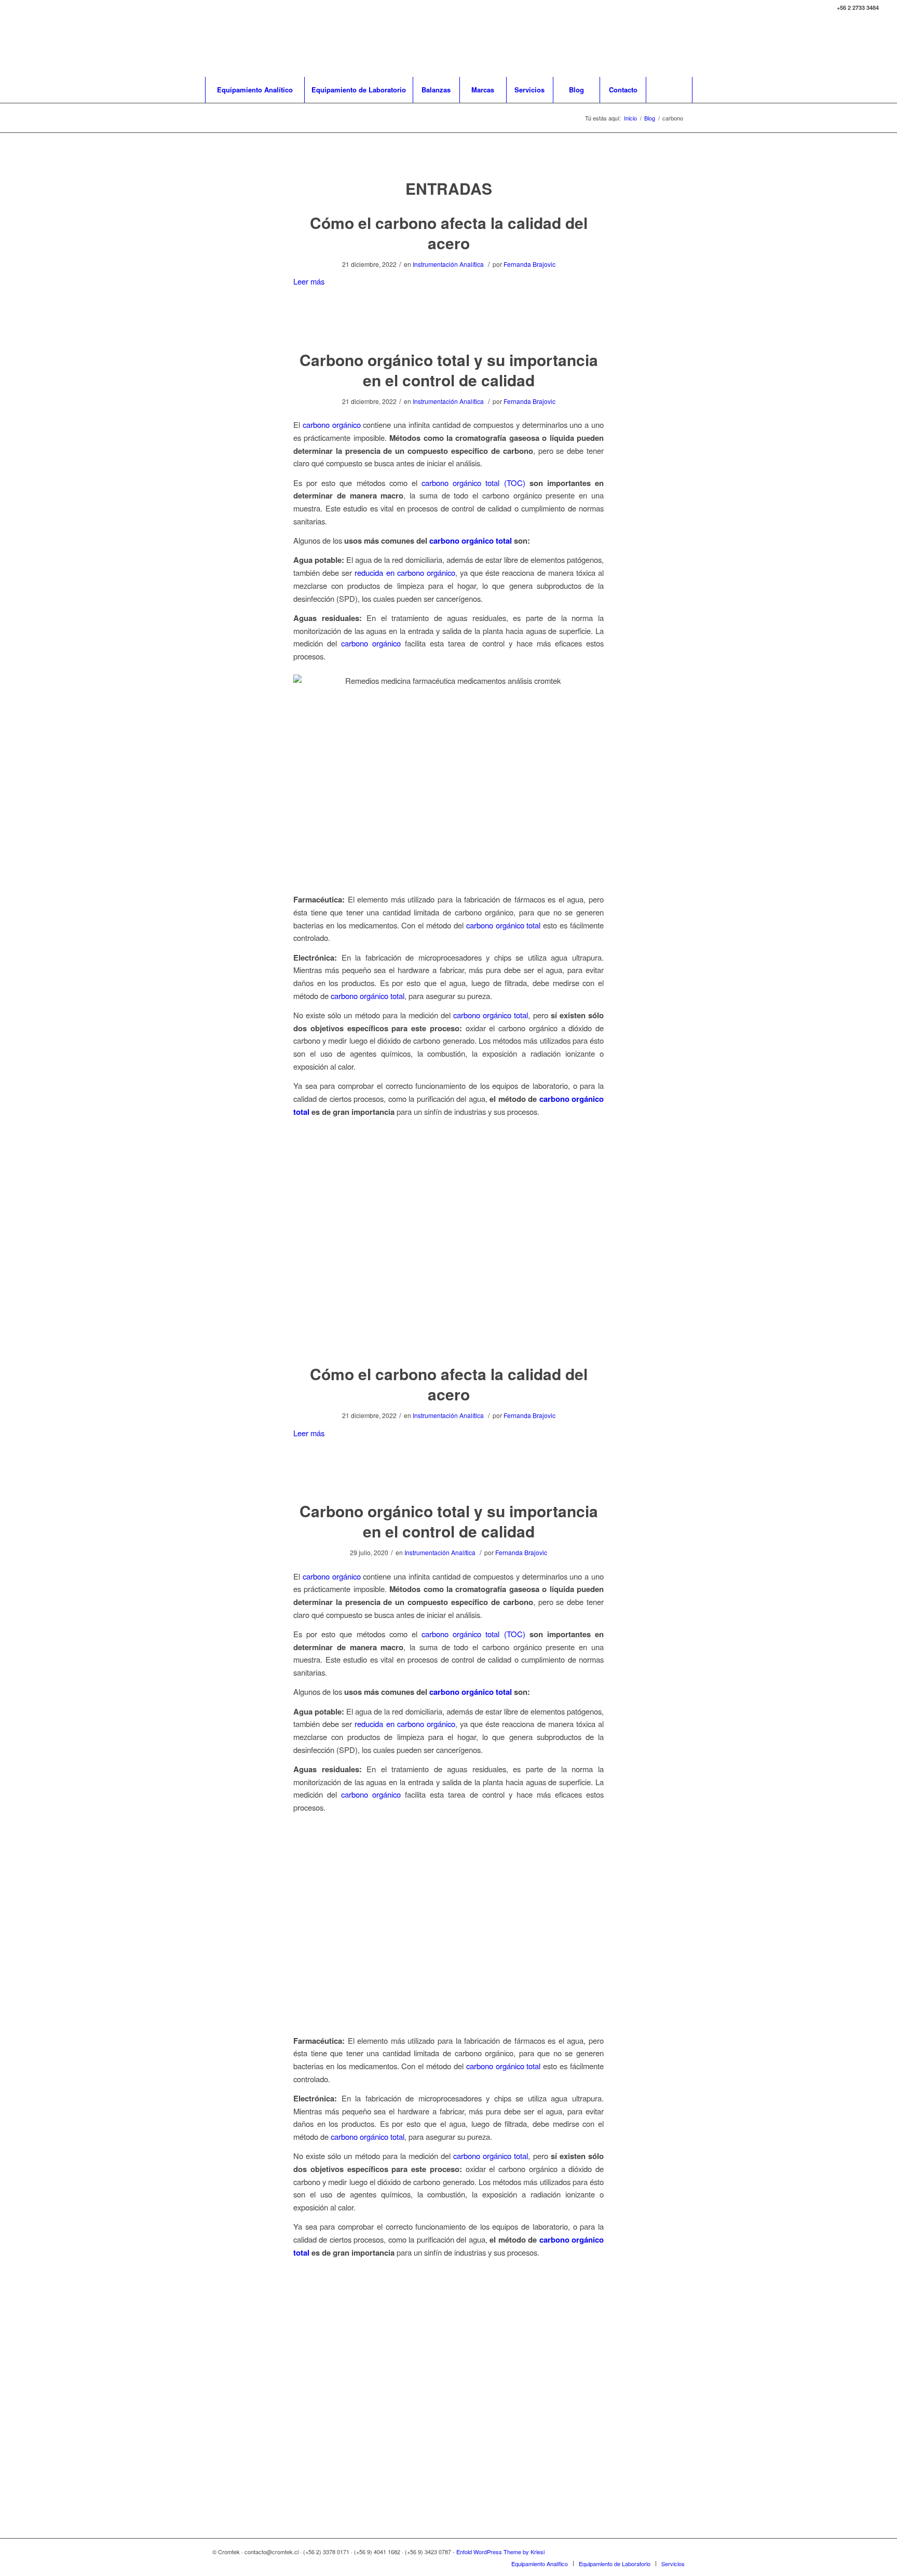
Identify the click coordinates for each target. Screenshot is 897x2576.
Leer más (309, 281)
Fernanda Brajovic (529, 264)
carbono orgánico (332, 424)
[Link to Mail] (855, 46)
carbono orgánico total (471, 541)
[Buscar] (669, 90)
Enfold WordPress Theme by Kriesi (500, 2552)
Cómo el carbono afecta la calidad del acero (449, 233)
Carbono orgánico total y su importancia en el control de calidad (449, 370)
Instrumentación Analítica (448, 264)
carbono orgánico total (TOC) (475, 483)
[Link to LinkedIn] (840, 46)
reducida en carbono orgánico (405, 572)
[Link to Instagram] (871, 46)
